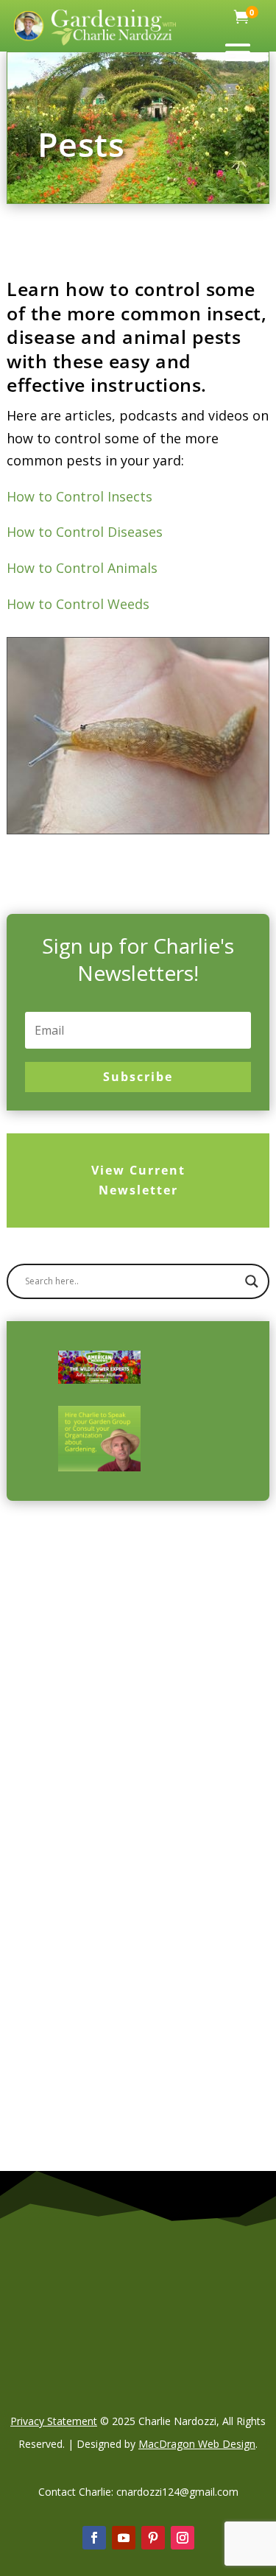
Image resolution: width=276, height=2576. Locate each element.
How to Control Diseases (85, 532)
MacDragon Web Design (197, 2444)
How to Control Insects (79, 496)
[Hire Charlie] (99, 1439)
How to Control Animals (82, 568)
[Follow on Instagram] (183, 2538)
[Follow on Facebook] (94, 2538)
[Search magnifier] (252, 1281)
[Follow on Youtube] (124, 2538)
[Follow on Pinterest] (153, 2538)
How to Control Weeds (78, 604)
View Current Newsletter (138, 1180)
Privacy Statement (54, 2421)
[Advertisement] (138, 1676)
